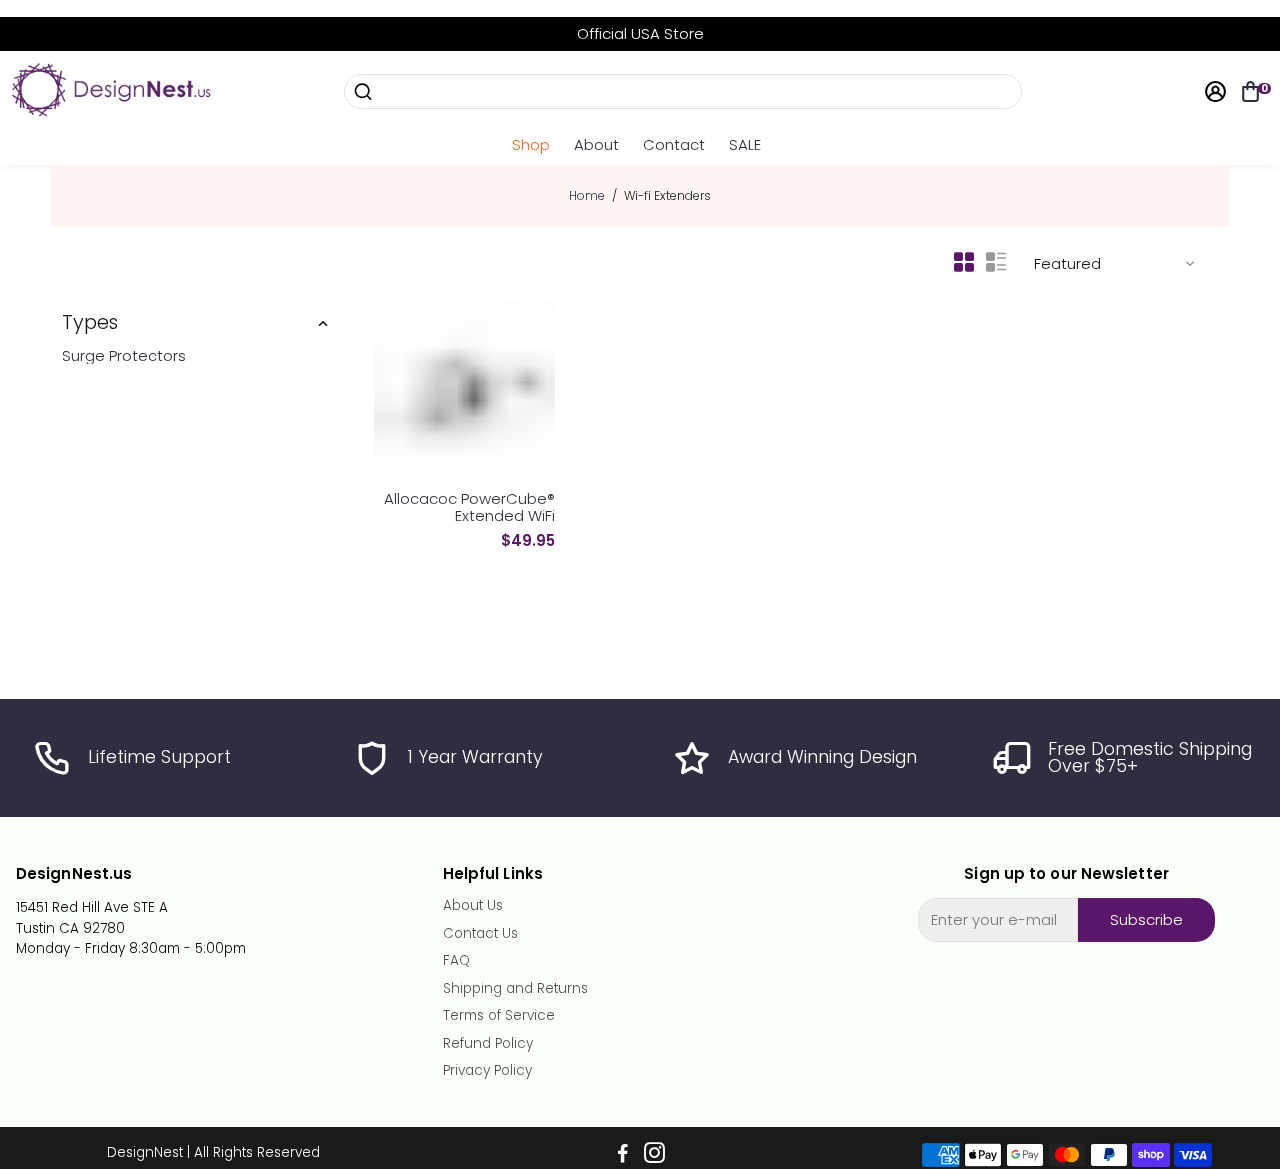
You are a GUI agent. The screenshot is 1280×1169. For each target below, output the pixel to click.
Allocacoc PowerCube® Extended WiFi (469, 507)
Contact (674, 144)
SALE (745, 144)
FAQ (456, 961)
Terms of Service (499, 1016)
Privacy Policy (487, 1071)
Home (587, 195)
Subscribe (1146, 919)
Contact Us (480, 934)
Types (90, 323)
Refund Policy (488, 1044)
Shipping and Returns (515, 989)
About (596, 144)
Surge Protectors (124, 355)
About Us (473, 906)
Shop (531, 144)
